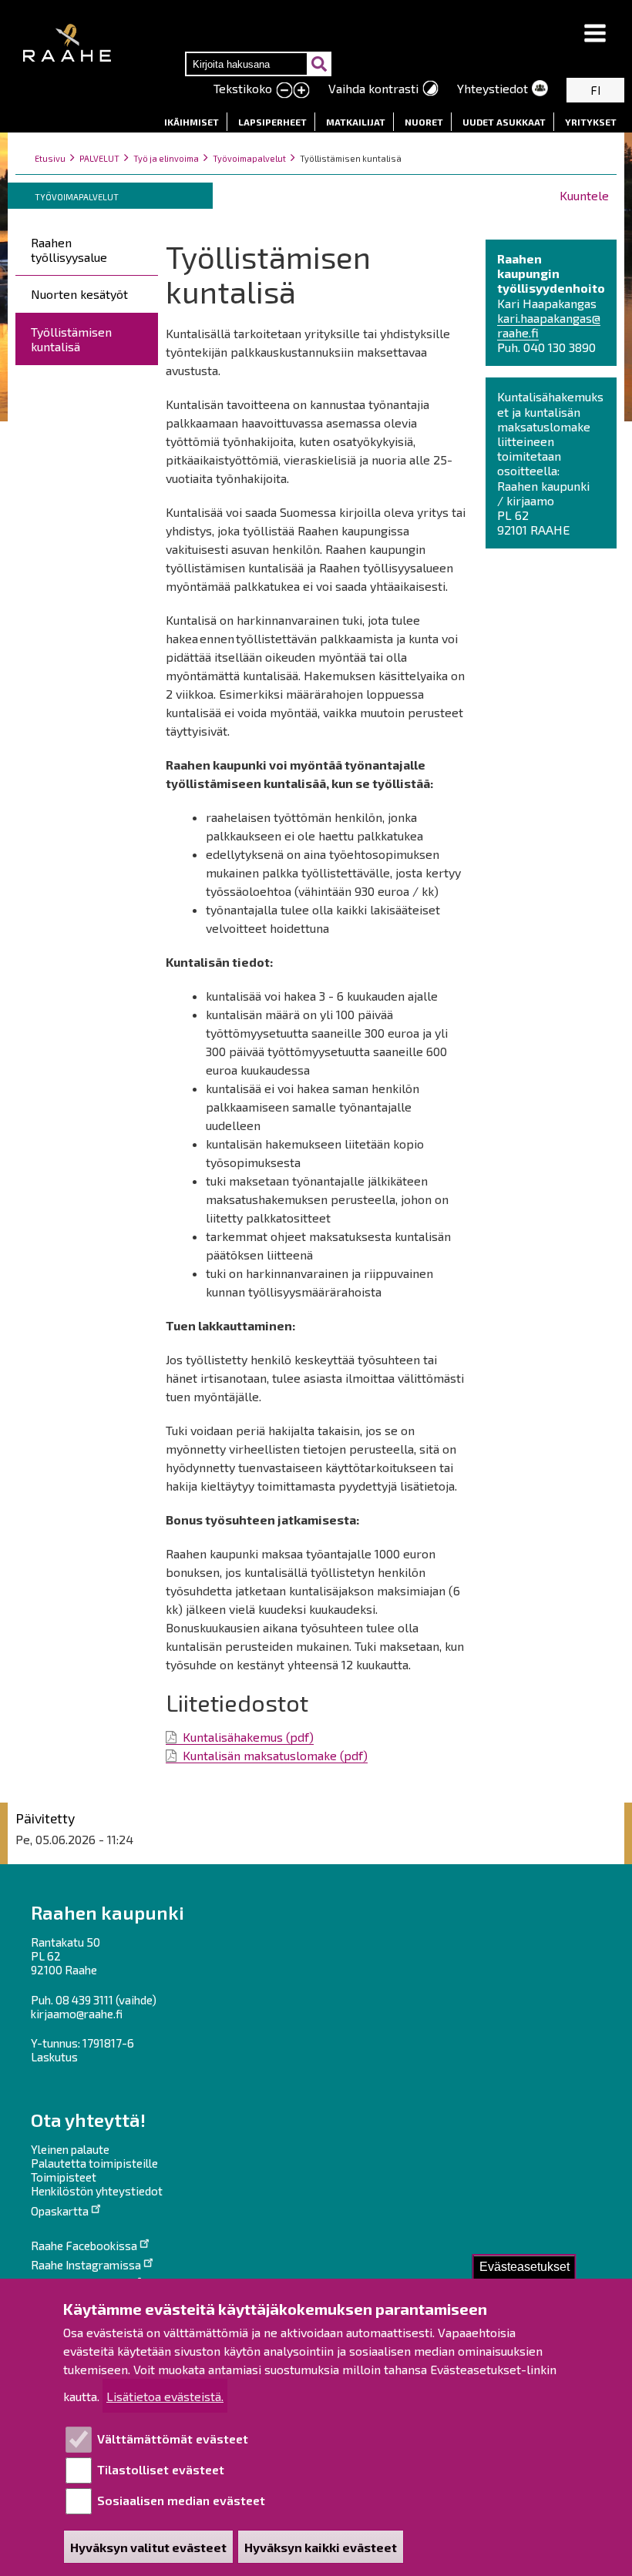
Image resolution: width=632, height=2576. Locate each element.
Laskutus (54, 2057)
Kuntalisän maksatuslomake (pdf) (275, 1755)
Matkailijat (356, 122)
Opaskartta (60, 2211)
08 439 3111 (84, 2000)
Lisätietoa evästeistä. (165, 2396)
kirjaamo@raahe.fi (77, 2014)
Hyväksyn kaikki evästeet (321, 2547)
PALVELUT (99, 158)
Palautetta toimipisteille (94, 2163)
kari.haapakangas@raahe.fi (549, 325)
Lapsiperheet (272, 122)
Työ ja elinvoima (166, 158)
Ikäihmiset (192, 122)
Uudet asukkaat (504, 122)
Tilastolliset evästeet (161, 2469)
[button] (595, 34)
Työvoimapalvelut (249, 158)
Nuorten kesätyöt (79, 294)
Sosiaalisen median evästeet (181, 2500)
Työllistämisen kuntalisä (71, 339)
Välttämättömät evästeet (173, 2438)
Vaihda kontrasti (373, 88)
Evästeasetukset (524, 2267)
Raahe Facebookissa (84, 2246)
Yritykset (591, 122)
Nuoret (424, 122)
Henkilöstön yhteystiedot (97, 2191)
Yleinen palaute (70, 2149)
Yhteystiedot (492, 88)
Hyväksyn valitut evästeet (148, 2547)
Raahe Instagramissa (86, 2265)
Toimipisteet (64, 2177)
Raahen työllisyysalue (69, 250)
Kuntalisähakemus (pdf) (248, 1737)
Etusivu (50, 158)
